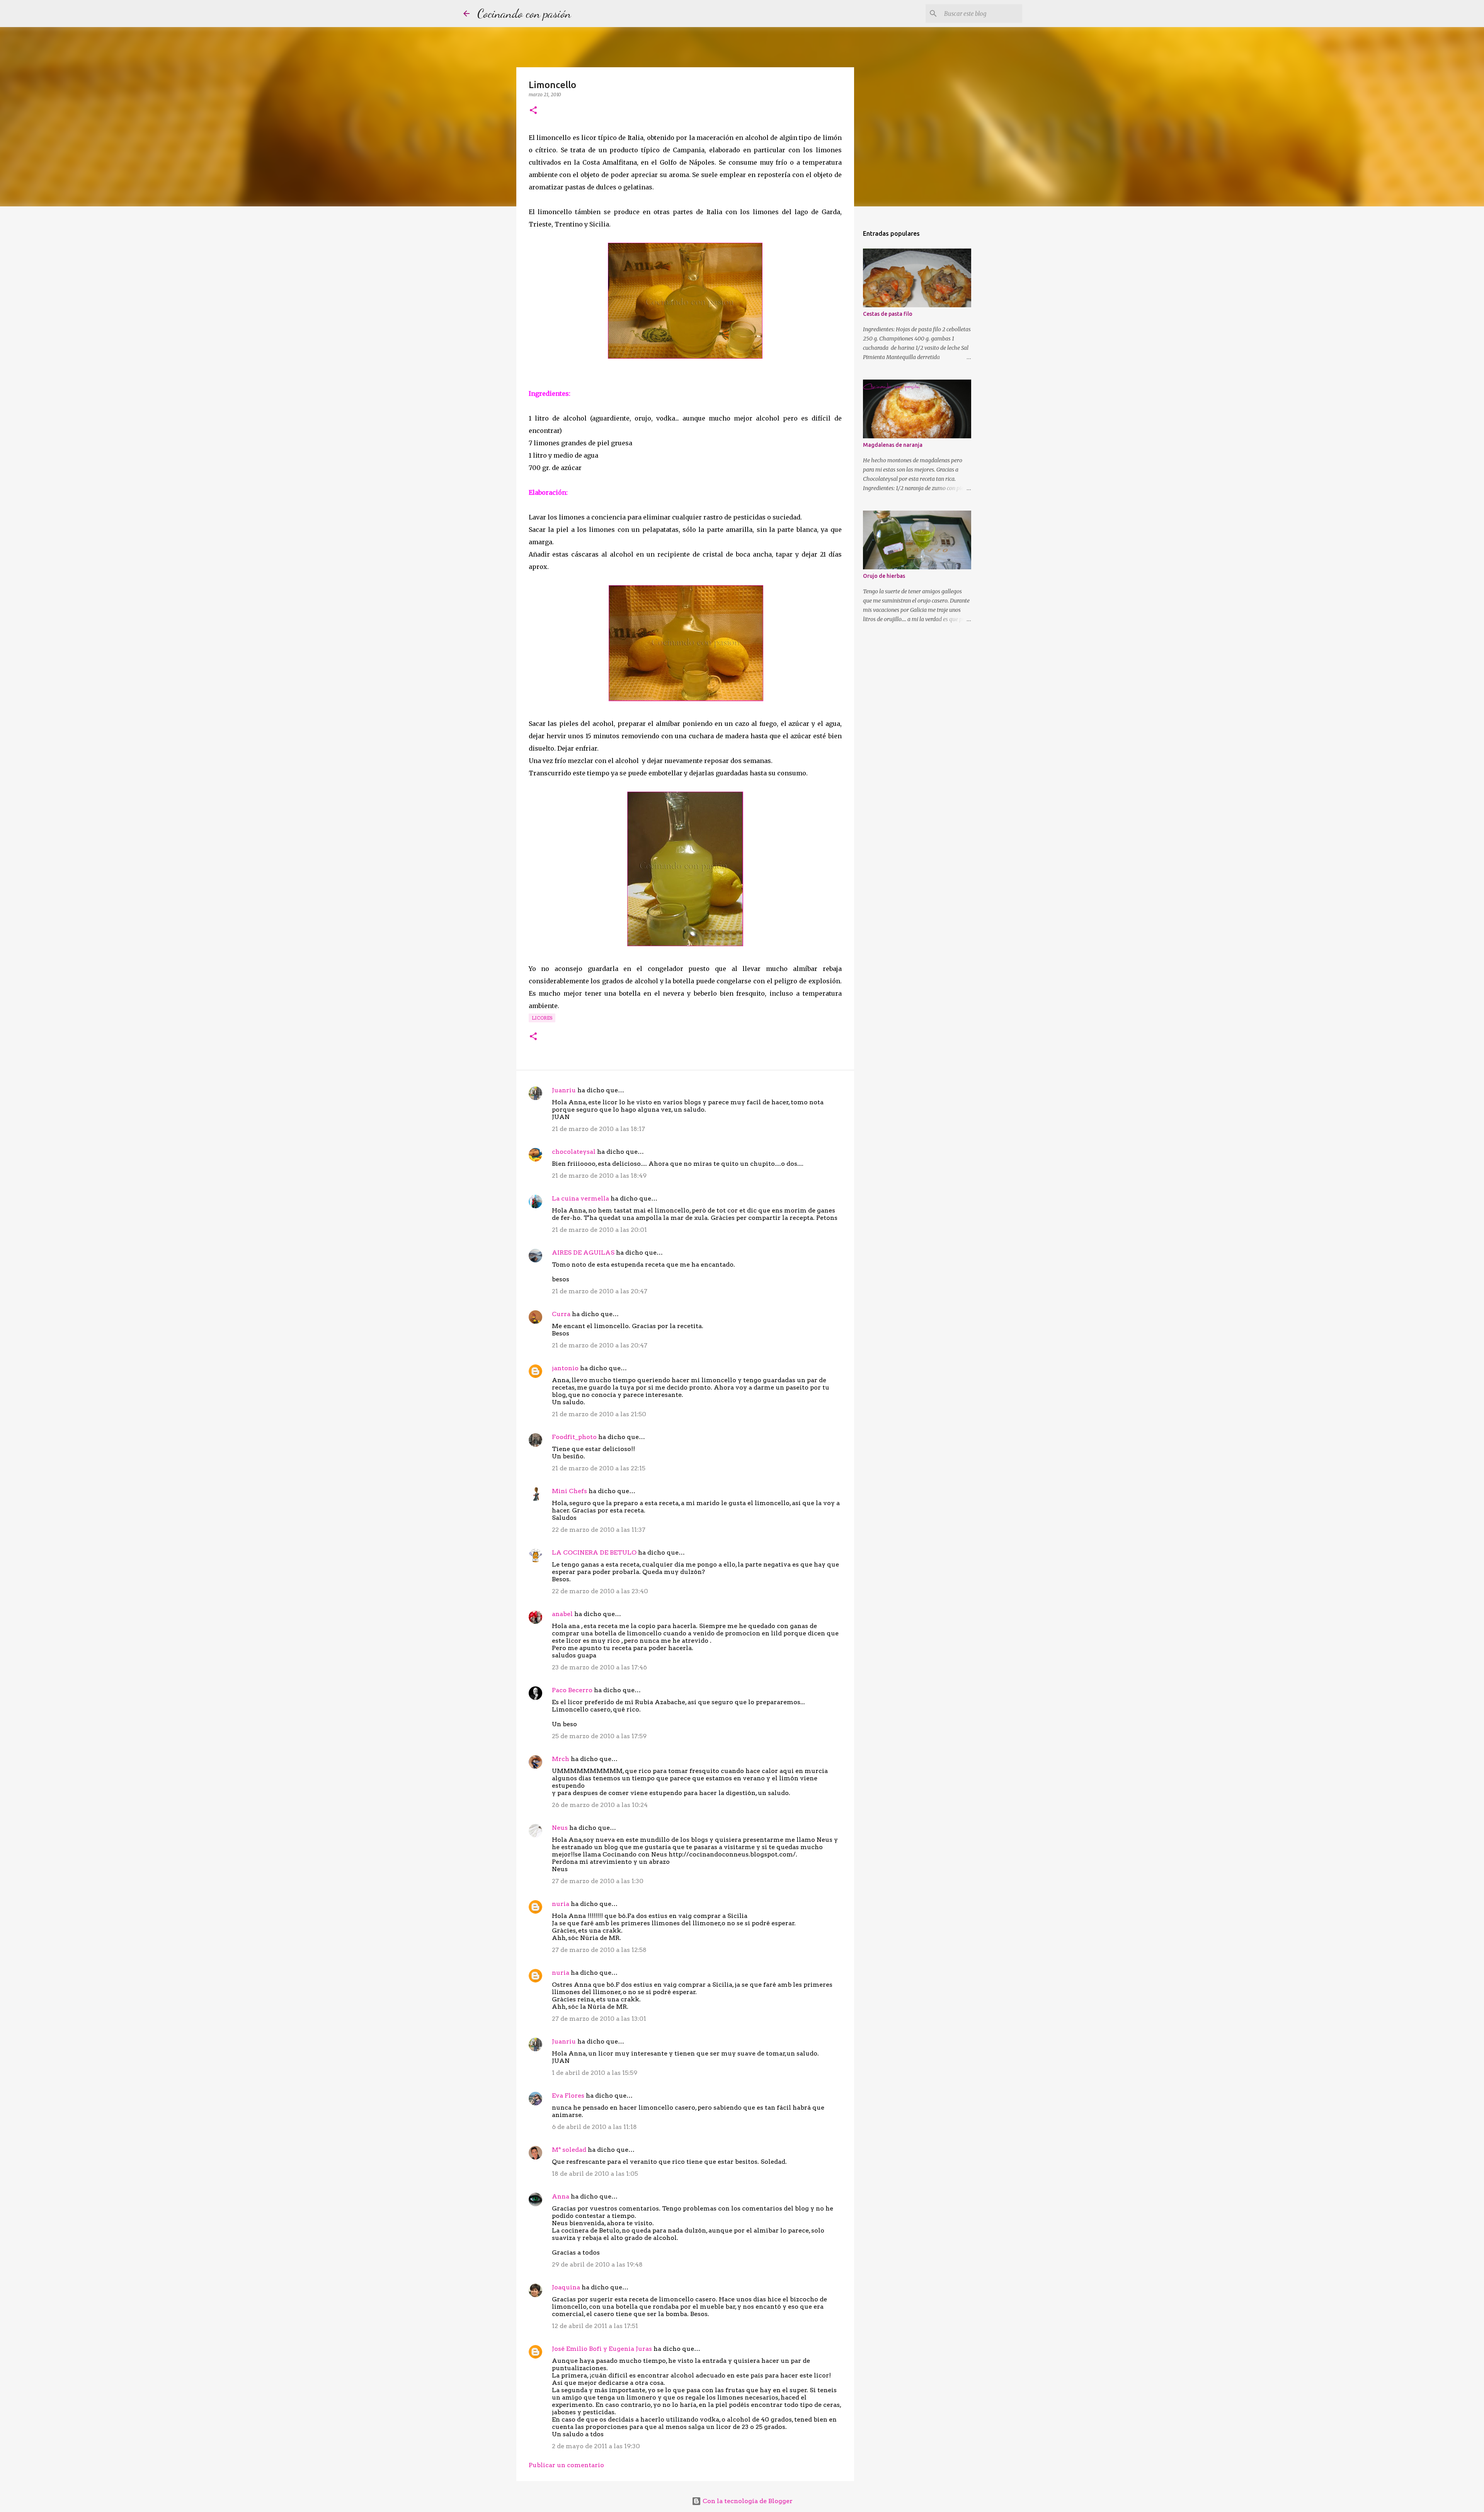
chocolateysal (574, 1152)
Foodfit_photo (574, 1437)
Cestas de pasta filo (888, 314)
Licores (542, 1018)
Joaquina (566, 2287)
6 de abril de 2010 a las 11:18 (594, 2127)
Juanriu (564, 1090)
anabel (562, 1614)
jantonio (565, 1368)
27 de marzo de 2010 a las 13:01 (599, 2019)
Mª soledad (569, 2150)
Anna (561, 2196)
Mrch (561, 1759)
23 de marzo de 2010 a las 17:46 (599, 1667)
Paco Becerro (572, 1690)
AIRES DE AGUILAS (583, 1253)
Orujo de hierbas (884, 576)
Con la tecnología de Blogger (747, 2501)
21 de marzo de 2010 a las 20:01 (599, 1230)
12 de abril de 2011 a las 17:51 (595, 2326)
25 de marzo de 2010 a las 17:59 (599, 1736)
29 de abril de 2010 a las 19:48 (597, 2264)
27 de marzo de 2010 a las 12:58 (599, 1950)
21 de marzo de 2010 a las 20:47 (600, 1291)
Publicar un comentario (566, 2465)
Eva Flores (568, 2096)
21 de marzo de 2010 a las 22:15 (599, 1468)
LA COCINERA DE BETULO (594, 1552)
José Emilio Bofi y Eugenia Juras (602, 2349)
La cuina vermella (580, 1198)
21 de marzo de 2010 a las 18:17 (598, 1129)
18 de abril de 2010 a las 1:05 (595, 2174)
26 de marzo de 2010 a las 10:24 (600, 1805)
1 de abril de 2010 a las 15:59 (595, 2073)
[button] (533, 111)
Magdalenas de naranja (893, 445)
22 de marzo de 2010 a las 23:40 (600, 1591)
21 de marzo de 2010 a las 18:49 (599, 1176)
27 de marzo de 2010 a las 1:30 (598, 1881)
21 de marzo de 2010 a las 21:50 (599, 1414)
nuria (561, 1904)
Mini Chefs (569, 1491)
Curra (561, 1314)
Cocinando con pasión (524, 14)
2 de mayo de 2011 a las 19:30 (596, 2446)
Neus (560, 1828)
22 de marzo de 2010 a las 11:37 (599, 1530)
